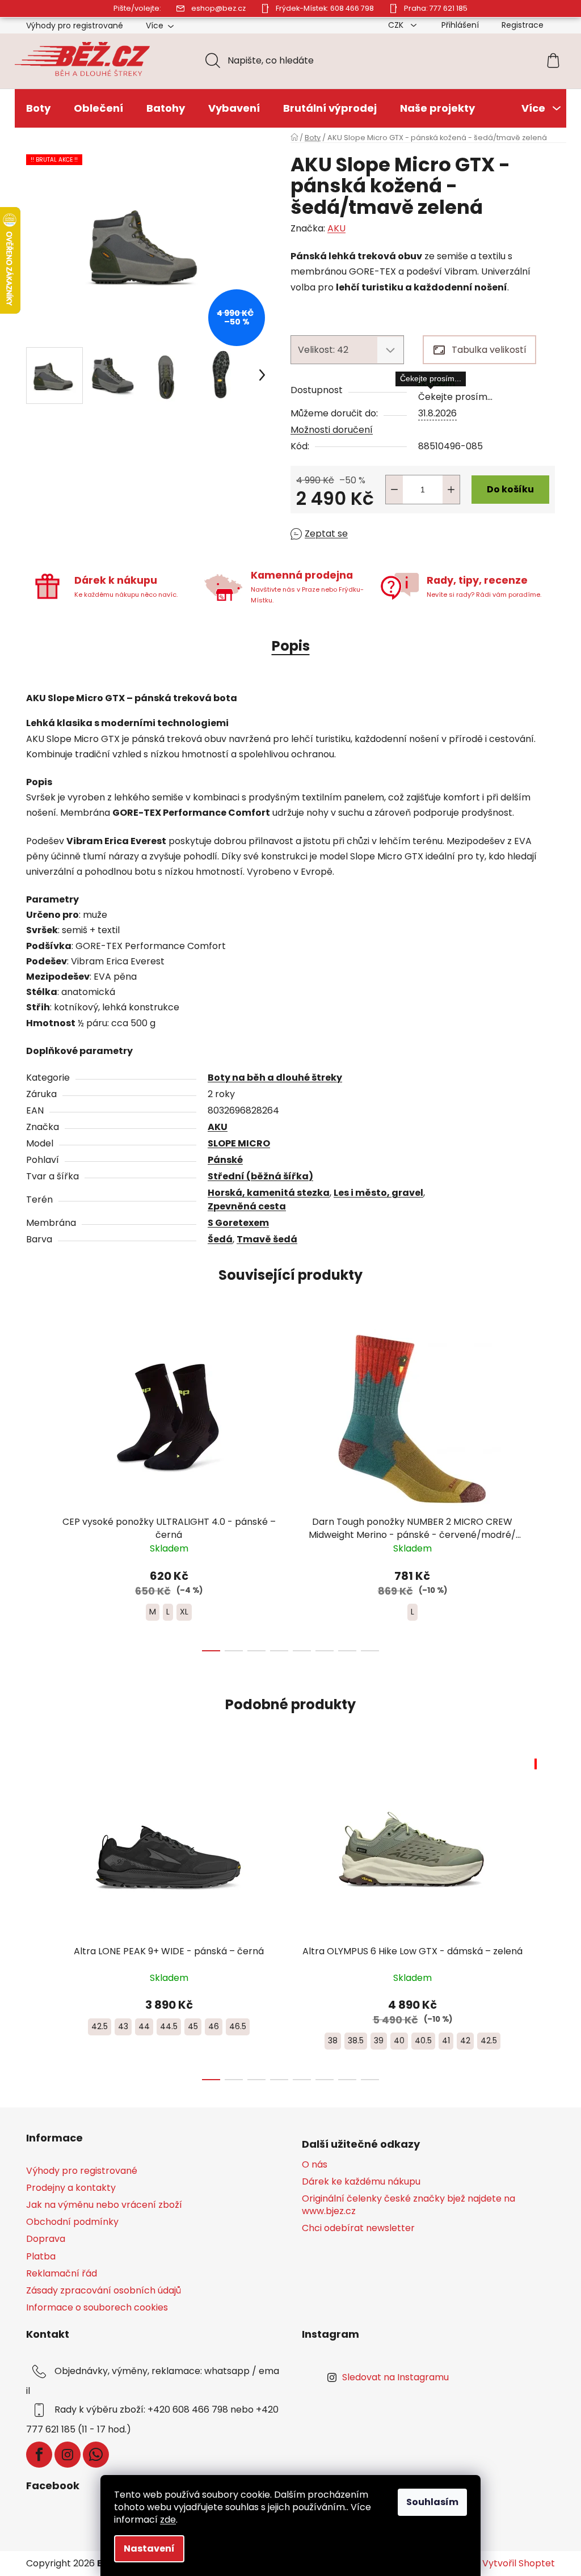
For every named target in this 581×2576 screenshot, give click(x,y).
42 (465, 2040)
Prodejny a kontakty (71, 2188)
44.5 (169, 2026)
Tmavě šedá (267, 1239)
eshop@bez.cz (218, 8)
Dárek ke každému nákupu (361, 2182)
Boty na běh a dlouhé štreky (275, 1078)
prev (35, 1487)
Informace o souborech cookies (97, 2307)
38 (333, 2040)
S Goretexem (238, 1223)
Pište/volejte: (137, 8)
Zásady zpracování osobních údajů (104, 2290)
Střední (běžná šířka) (260, 1176)
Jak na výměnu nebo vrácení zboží (104, 2205)
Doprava (46, 2239)
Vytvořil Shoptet (519, 2564)
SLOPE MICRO (239, 1143)
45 (193, 2026)
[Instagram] (68, 2455)
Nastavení (149, 2548)
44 (144, 2026)
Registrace (523, 25)
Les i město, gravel (378, 1193)
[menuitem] (38, 108)
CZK (397, 25)
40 (399, 2040)
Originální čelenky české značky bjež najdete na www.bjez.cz (409, 2205)
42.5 (100, 2026)
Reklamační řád (62, 2273)
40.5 (423, 2040)
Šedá (220, 1239)
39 (379, 2040)
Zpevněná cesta (247, 1206)
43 (123, 2026)
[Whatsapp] (96, 2455)
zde (168, 2520)
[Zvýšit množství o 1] (451, 490)
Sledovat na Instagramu (395, 2377)
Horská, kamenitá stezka (269, 1193)
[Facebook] (39, 2455)
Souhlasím (432, 2502)
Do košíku (510, 489)
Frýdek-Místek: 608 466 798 (325, 8)
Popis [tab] (291, 646)
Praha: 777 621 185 (436, 8)
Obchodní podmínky (72, 2222)
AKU (336, 228)
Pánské (225, 1160)
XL (184, 1612)
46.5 (238, 2026)
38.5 (356, 2040)
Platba (41, 2256)
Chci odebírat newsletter (358, 2228)
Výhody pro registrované (75, 26)
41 (446, 2040)
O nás (315, 2165)
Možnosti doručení (332, 430)
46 (214, 2026)
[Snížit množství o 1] (394, 490)
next (546, 1487)
